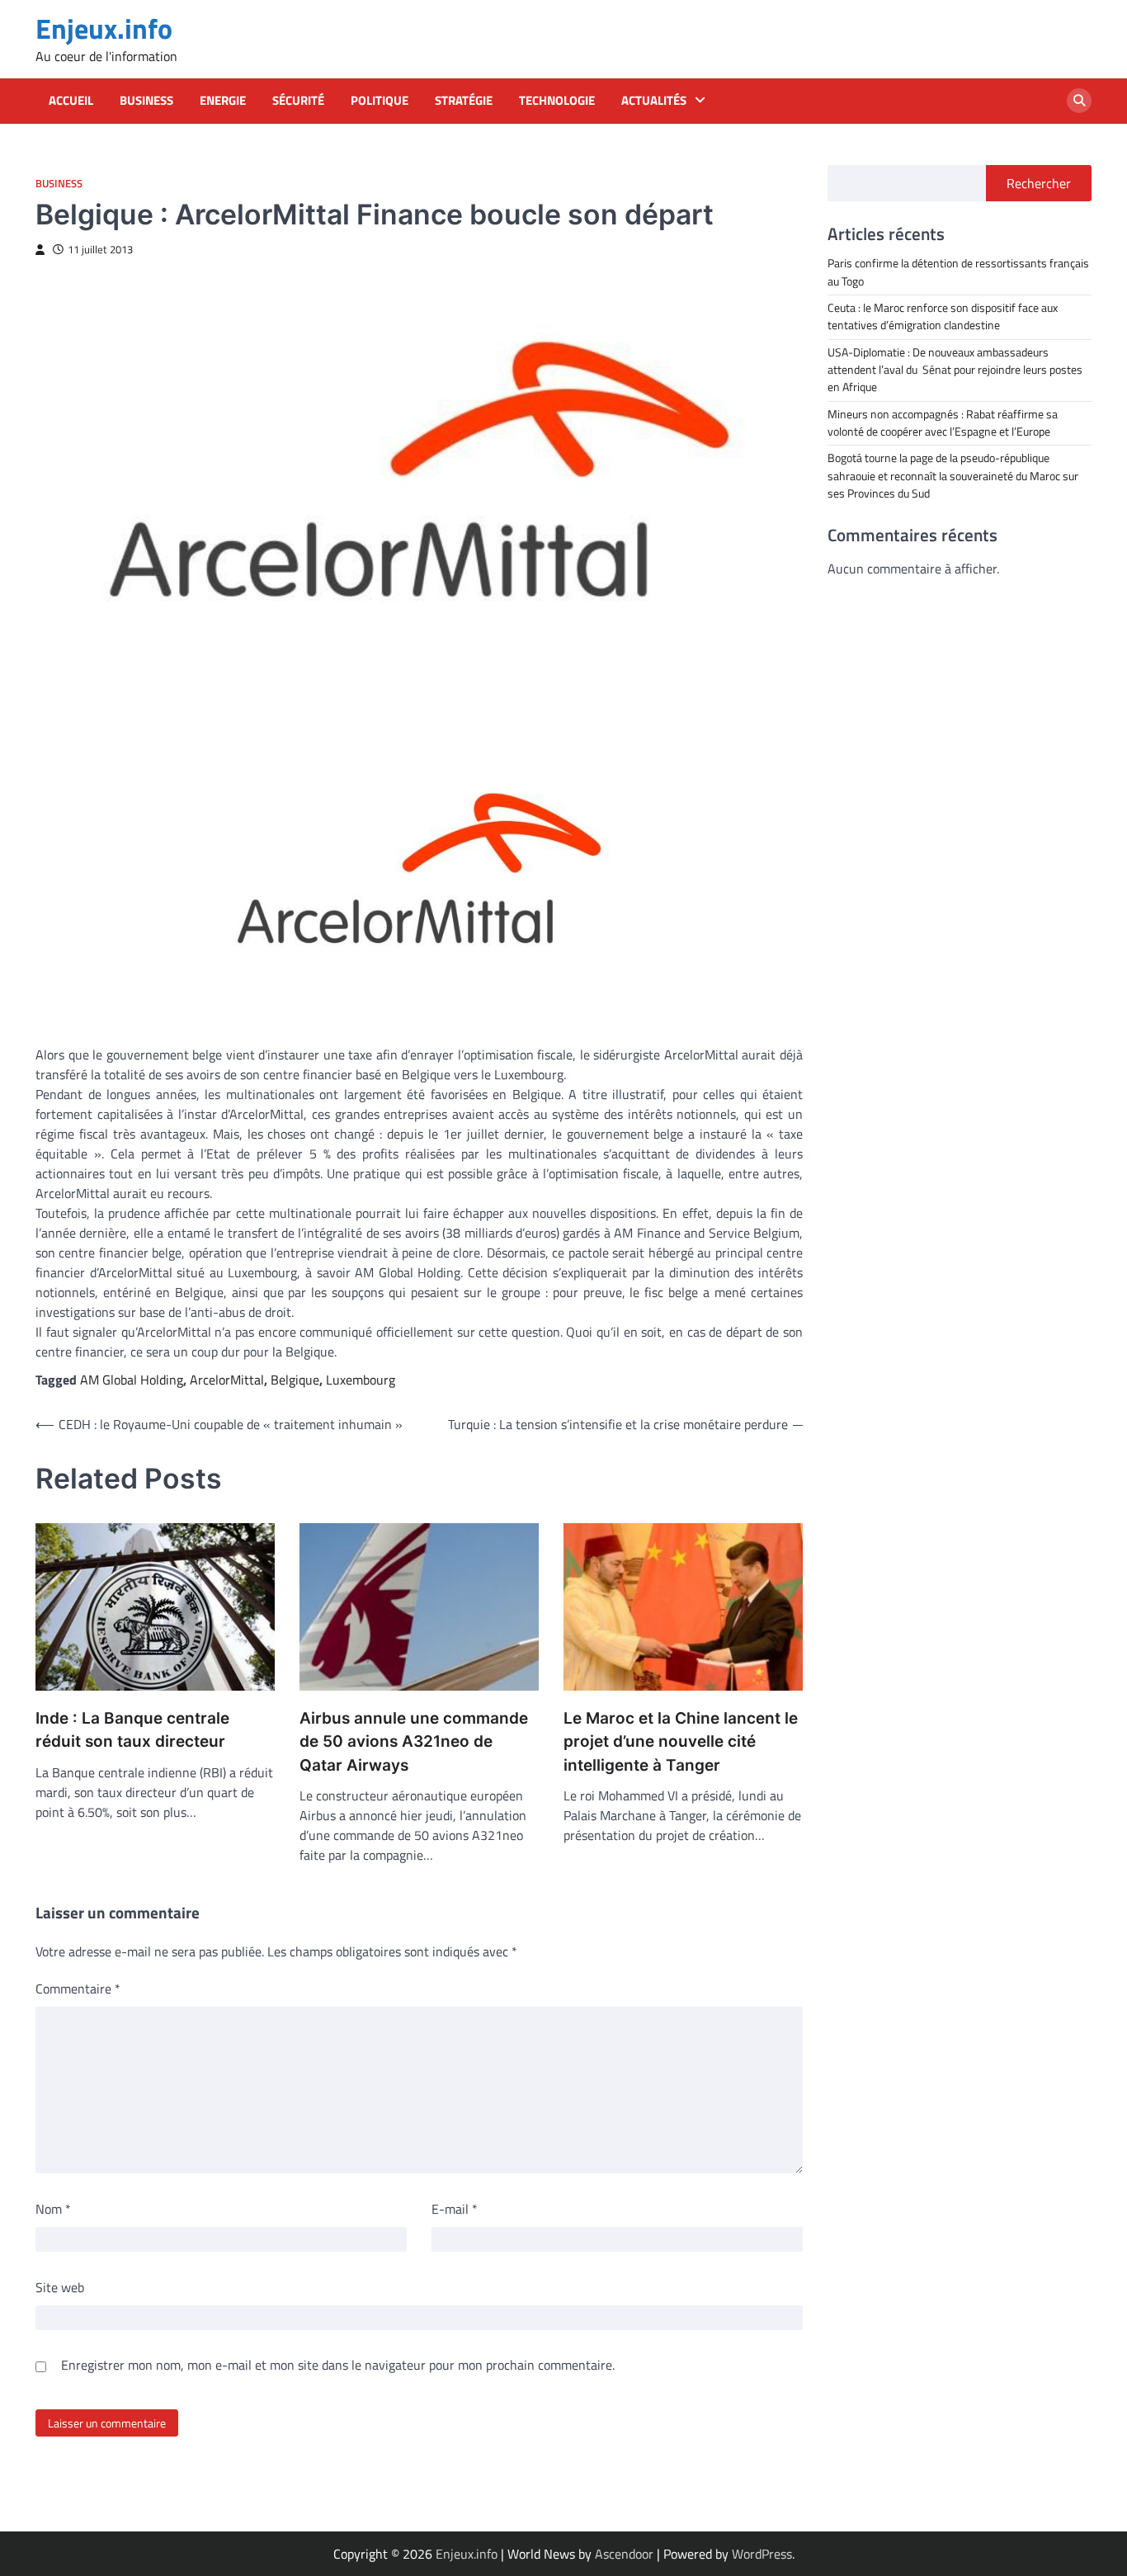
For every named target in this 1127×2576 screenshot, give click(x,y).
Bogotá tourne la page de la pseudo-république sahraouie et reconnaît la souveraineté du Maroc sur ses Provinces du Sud (953, 476)
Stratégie (464, 101)
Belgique (295, 1380)
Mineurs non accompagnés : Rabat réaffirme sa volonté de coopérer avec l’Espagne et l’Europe (943, 422)
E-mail (455, 2209)
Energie (223, 101)
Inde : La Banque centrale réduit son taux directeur (132, 1730)
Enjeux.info (104, 28)
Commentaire (78, 1989)
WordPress (762, 2554)
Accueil (71, 101)
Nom (53, 2209)
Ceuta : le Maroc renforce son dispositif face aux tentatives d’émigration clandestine (943, 316)
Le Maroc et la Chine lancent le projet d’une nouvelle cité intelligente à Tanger (681, 1742)
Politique (380, 101)
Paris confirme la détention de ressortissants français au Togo (958, 272)
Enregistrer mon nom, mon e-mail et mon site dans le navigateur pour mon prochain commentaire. (338, 2365)
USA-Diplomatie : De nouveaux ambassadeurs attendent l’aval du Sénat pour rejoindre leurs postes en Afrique (955, 369)
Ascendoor (624, 2554)
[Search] (1079, 101)
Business (146, 101)
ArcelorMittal (227, 1380)
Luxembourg (361, 1380)
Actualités (654, 101)
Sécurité (298, 101)
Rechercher (1039, 183)
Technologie (557, 101)
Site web (60, 2287)
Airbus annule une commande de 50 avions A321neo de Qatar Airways (414, 1742)
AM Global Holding (132, 1380)
